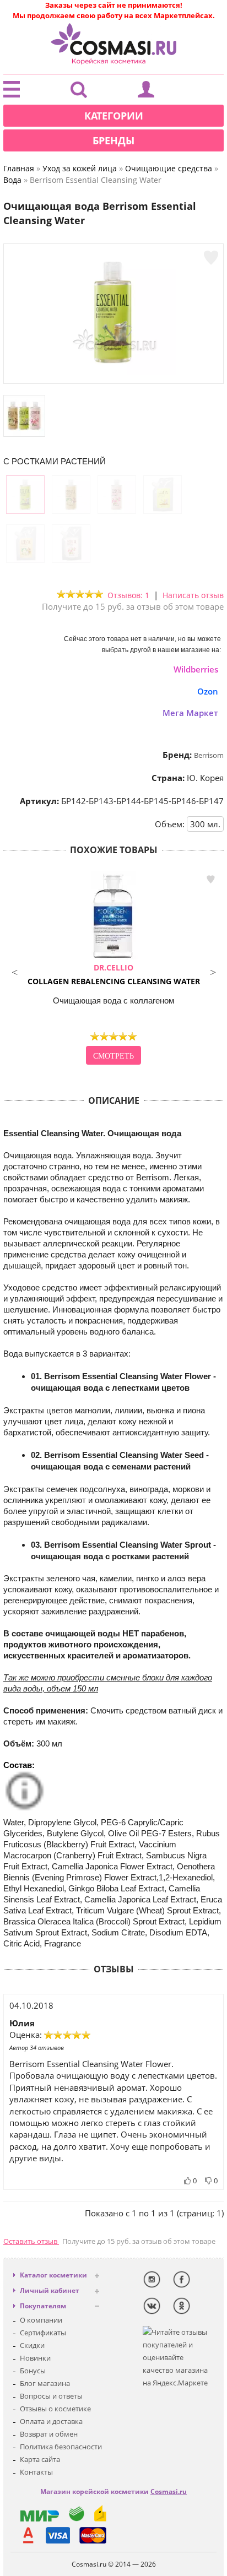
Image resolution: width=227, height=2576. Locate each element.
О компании (41, 2320)
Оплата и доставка (51, 2421)
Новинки (35, 2358)
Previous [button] (14, 971)
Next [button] (213, 971)
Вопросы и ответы (51, 2396)
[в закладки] (211, 258)
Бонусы (33, 2371)
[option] (113, 969)
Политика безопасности (61, 2447)
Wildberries (196, 669)
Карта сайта (40, 2459)
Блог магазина (45, 2383)
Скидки (32, 2345)
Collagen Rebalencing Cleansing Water (114, 974)
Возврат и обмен (49, 2434)
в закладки (210, 879)
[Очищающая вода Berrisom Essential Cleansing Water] (113, 372)
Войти (146, 92)
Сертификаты (43, 2333)
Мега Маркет (190, 713)
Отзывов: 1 (128, 595)
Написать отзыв (193, 595)
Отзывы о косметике (55, 2409)
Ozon (208, 691)
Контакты (36, 2472)
